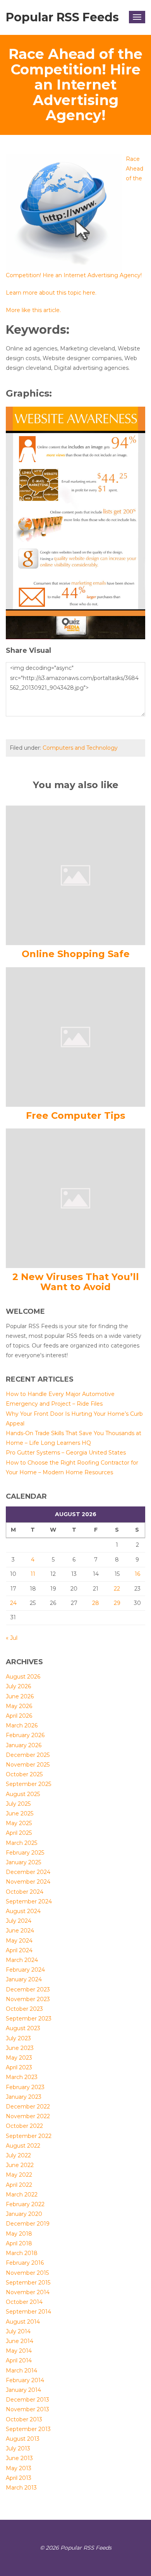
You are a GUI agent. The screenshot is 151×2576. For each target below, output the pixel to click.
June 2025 (20, 1813)
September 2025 (28, 1784)
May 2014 (19, 2351)
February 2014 (25, 2380)
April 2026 (19, 1716)
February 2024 (25, 1970)
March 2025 (21, 1843)
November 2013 (27, 2409)
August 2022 (23, 2146)
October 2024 (25, 1892)
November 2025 (28, 1765)
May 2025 (19, 1823)
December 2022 (28, 2107)
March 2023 (22, 2077)
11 (33, 1574)
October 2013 (24, 2419)
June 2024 (20, 1931)
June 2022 (20, 2165)
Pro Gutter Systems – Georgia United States (66, 1453)
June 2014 (20, 2341)
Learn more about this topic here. (51, 293)
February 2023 (25, 2087)
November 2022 (28, 2116)
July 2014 (18, 2331)
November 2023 (28, 1999)
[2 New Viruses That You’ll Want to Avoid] (75, 1198)
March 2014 (21, 2371)
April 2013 (19, 2478)
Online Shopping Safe (76, 954)
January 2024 (24, 1979)
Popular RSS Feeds (62, 17)
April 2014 (19, 2360)
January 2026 (24, 1745)
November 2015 (27, 2273)
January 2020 (24, 2214)
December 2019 (28, 2224)
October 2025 (24, 1774)
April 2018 (19, 2243)
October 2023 (24, 2009)
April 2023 (19, 2067)
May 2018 (19, 2234)
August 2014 (23, 2322)
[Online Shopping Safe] (75, 875)
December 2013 (27, 2400)
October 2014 (24, 2302)
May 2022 (19, 2175)
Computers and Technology (80, 748)
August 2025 (23, 1794)
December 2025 (28, 1755)
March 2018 (22, 2253)
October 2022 (24, 2126)
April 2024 (19, 1950)
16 (137, 1574)
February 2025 (25, 1853)
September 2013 (28, 2429)
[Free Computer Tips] (75, 1036)
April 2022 (19, 2185)
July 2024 (19, 1921)
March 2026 (22, 1725)
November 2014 (28, 2292)
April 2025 (19, 1833)
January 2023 (24, 2097)
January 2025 (23, 1862)
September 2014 (28, 2312)
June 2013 (19, 2458)
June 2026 (20, 1696)
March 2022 (22, 2195)
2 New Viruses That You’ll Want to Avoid (76, 1282)
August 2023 (23, 2028)
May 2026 (19, 1706)
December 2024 (28, 1872)
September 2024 (29, 1901)
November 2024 (28, 1882)
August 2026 (23, 1677)
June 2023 (20, 2048)
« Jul (12, 1638)
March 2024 (22, 1960)
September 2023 (29, 2019)
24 (13, 1603)
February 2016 (25, 2263)
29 (117, 1603)
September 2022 (29, 2136)
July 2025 (18, 1804)
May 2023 (19, 2058)
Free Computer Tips (75, 1115)
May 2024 (19, 1941)
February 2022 (25, 2204)
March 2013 (21, 2488)
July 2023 (18, 2038)
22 (117, 1589)
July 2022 (18, 2155)
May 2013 (19, 2468)
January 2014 (23, 2390)
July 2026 (18, 1686)
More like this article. (33, 310)
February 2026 (25, 1735)
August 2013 (23, 2439)
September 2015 (28, 2283)
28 (96, 1603)
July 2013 (18, 2448)
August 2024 (23, 1911)
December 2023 (28, 1989)
